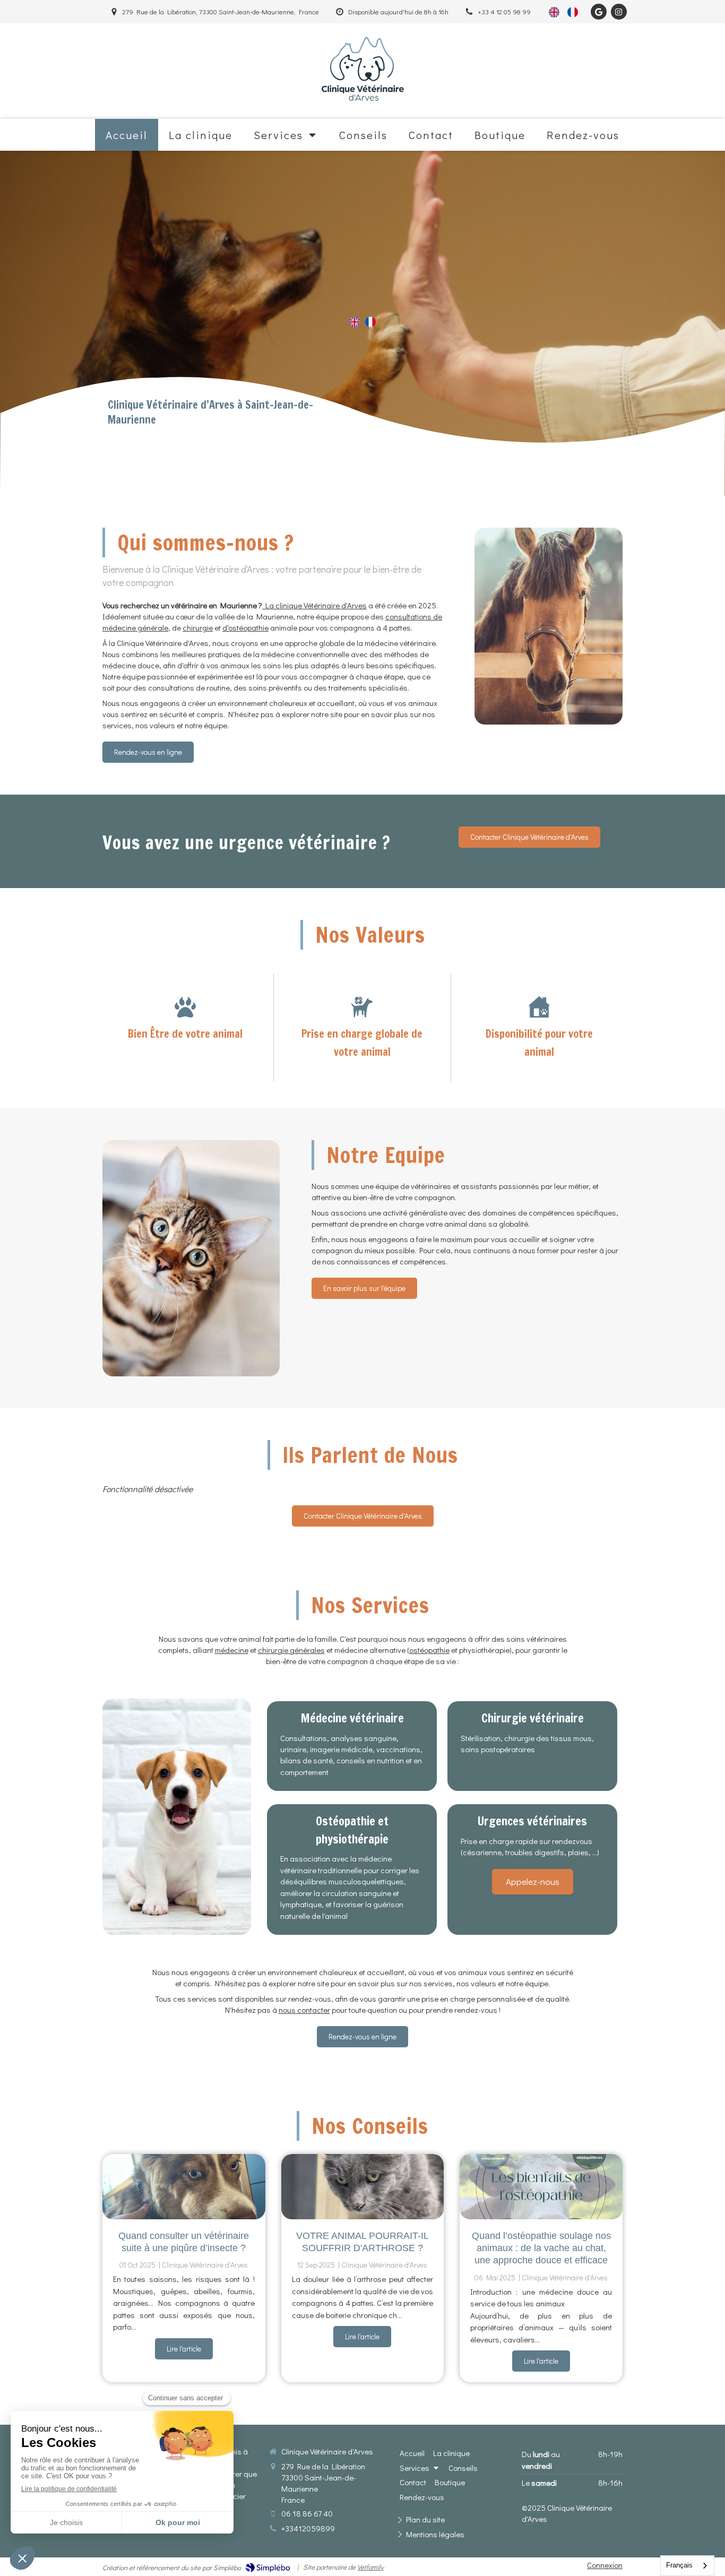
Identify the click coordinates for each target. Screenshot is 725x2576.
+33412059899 (308, 2528)
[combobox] (687, 2566)
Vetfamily (370, 2567)
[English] (554, 12)
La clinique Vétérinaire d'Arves (314, 605)
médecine (232, 1650)
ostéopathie (429, 1650)
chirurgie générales (291, 1650)
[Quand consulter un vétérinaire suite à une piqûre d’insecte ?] (184, 2187)
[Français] (573, 12)
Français (679, 2565)
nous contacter (304, 2010)
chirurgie (198, 627)
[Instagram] (619, 12)
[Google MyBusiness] (599, 12)
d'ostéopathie (245, 627)
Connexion (605, 2565)
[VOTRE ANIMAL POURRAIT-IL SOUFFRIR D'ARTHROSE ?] (363, 2187)
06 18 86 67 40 (307, 2513)
